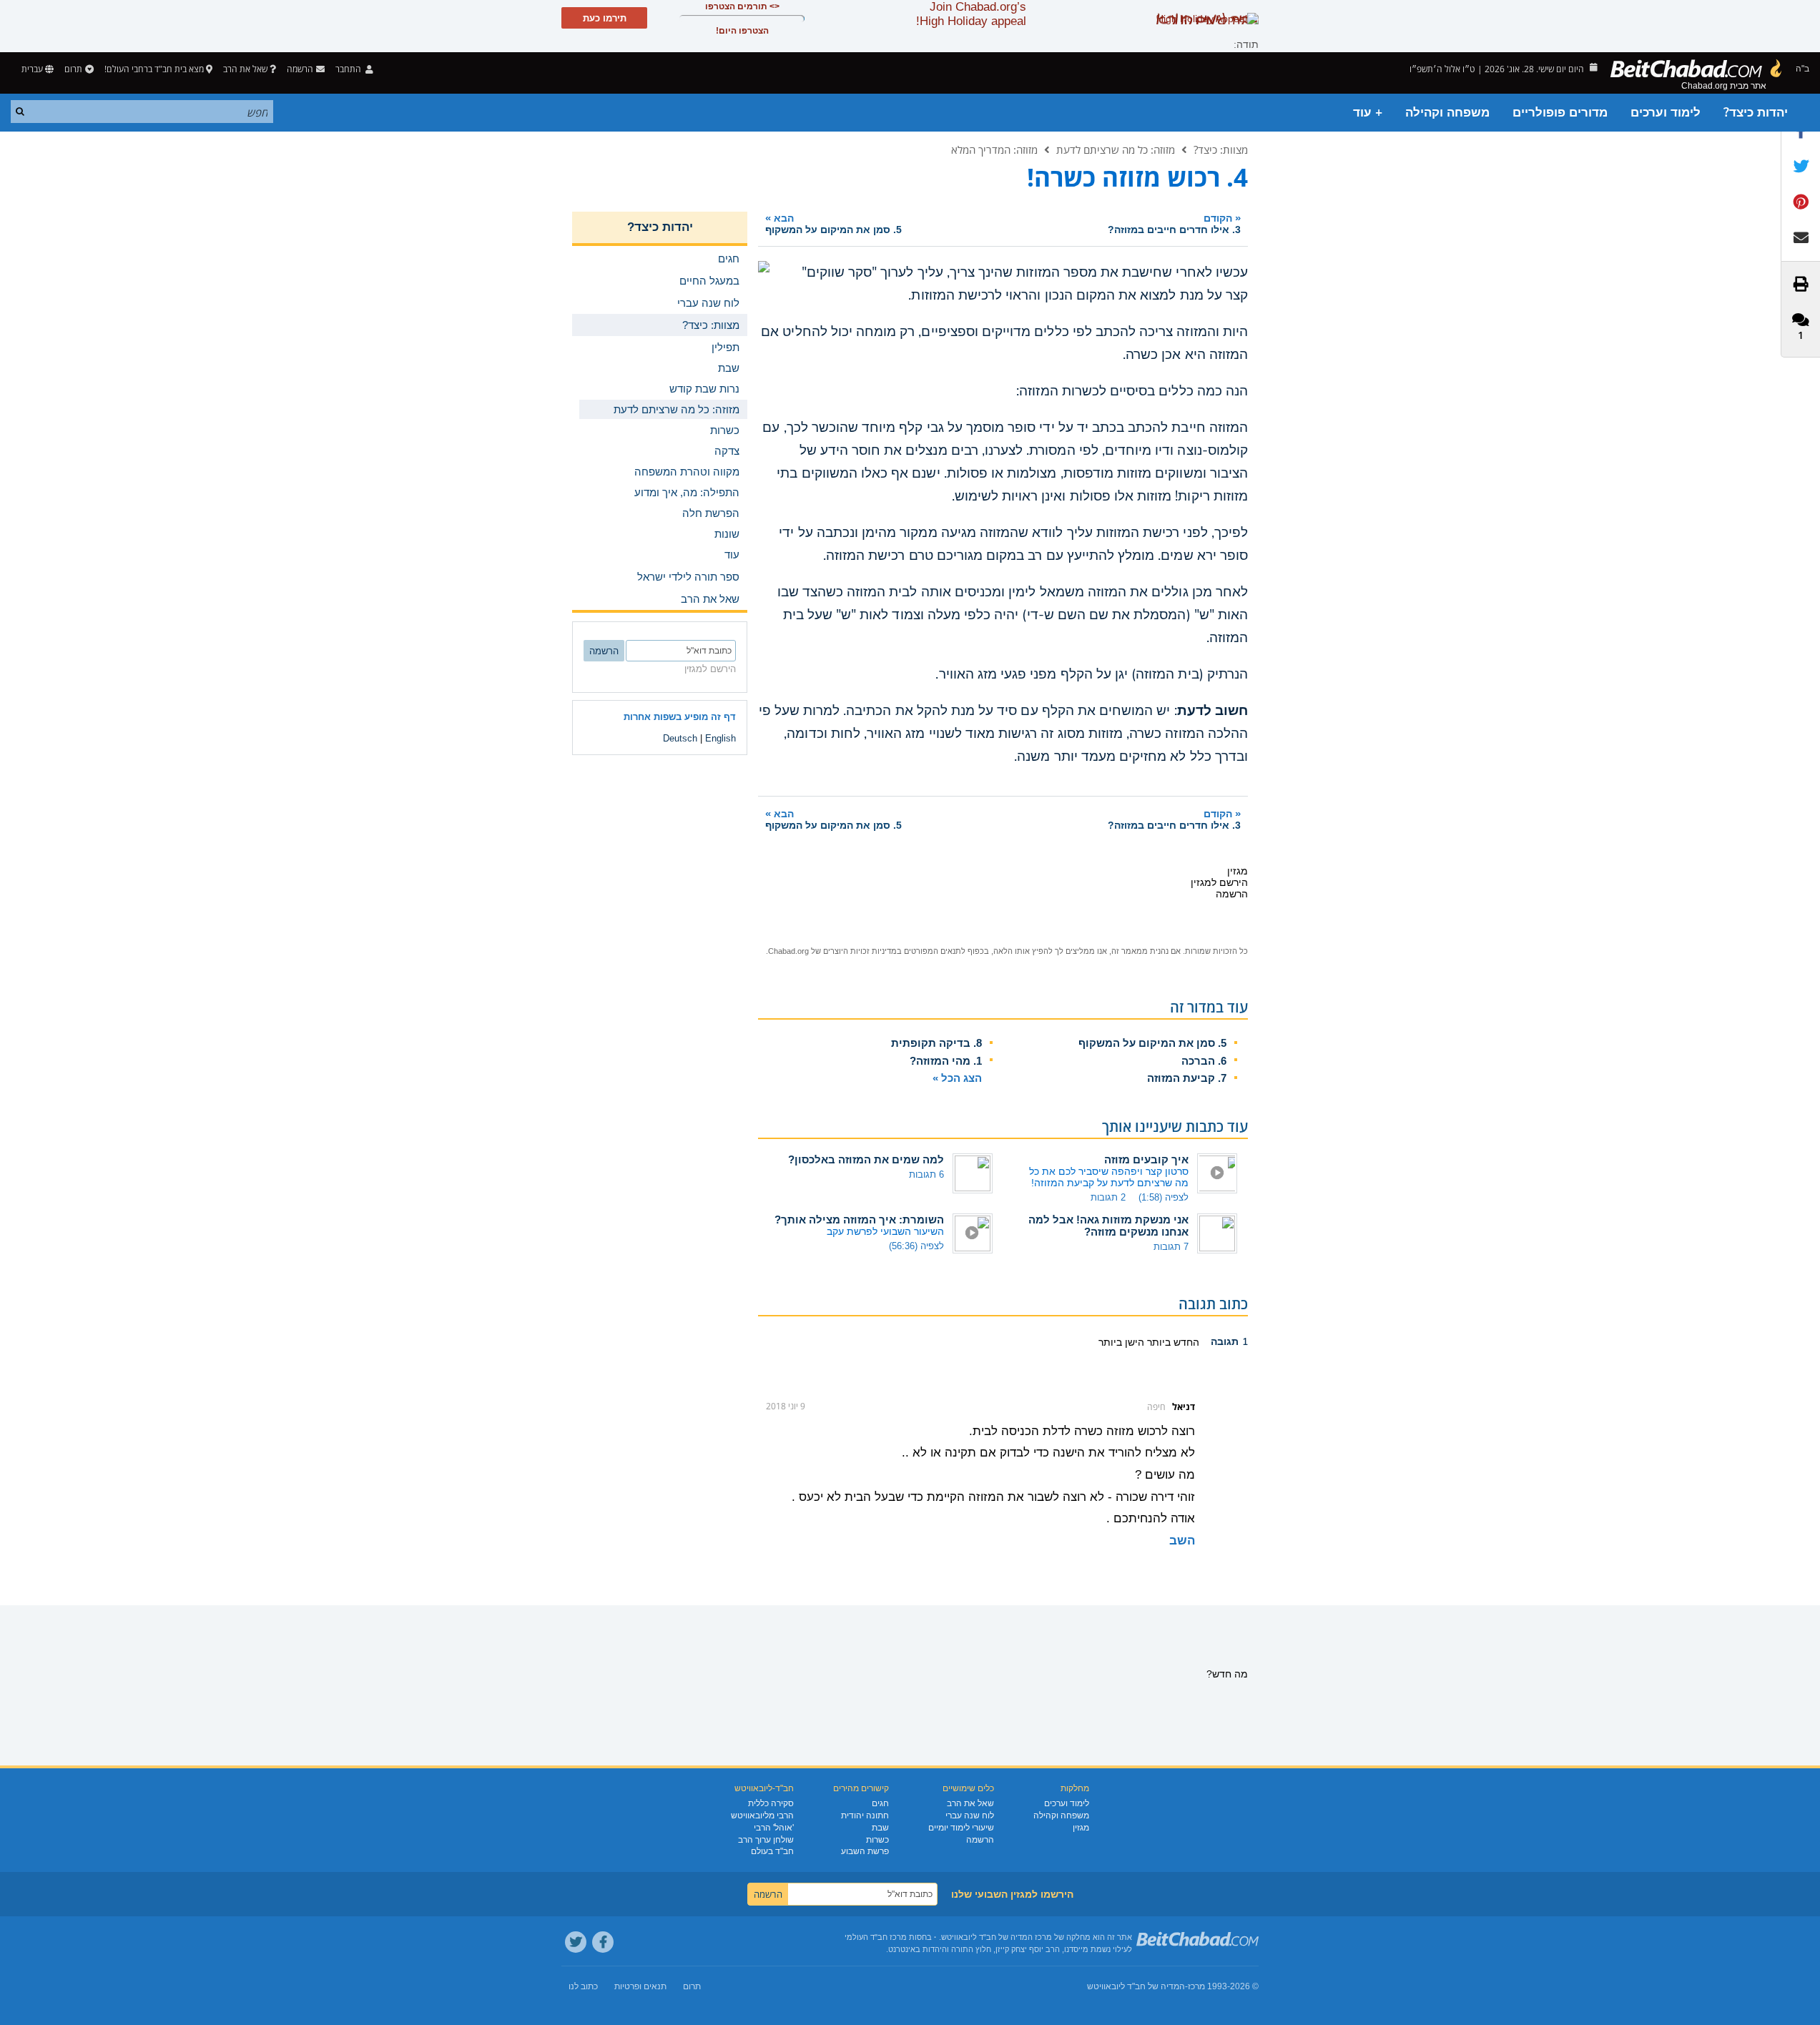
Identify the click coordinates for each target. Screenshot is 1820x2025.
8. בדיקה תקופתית (936, 1043)
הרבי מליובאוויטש (762, 1815)
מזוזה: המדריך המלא (994, 149)
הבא (833, 223)
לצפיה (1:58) (1164, 1197)
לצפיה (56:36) (916, 1246)
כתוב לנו (583, 1986)
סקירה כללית (771, 1803)
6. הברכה (1204, 1061)
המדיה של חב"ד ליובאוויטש (1136, 1986)
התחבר (349, 69)
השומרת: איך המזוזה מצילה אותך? (859, 1220)
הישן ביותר (1121, 1342)
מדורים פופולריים (1560, 113)
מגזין (1081, 1828)
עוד (732, 555)
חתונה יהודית (865, 1815)
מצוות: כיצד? (1221, 149)
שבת (880, 1828)
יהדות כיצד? (1756, 113)
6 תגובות (926, 1174)
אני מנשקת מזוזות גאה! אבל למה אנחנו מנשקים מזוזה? (1108, 1226)
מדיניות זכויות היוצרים (860, 951)
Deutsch (680, 738)
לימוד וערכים (1666, 113)
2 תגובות (1108, 1197)
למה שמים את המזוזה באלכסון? (866, 1159)
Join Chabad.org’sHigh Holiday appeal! (971, 14)
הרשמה (980, 1840)
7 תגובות (1171, 1247)
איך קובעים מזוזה (1146, 1159)
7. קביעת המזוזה (1187, 1078)
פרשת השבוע (865, 1851)
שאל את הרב (245, 69)
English (720, 738)
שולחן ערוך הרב (766, 1840)
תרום (73, 69)
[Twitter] (576, 1942)
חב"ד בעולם (772, 1851)
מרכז (1196, 1986)
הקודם (1174, 223)
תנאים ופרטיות (640, 1986)
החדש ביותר (1172, 1342)
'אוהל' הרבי (774, 1828)
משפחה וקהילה (1447, 113)
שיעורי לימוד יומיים (961, 1828)
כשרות (877, 1840)
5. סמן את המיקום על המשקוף (1152, 1043)
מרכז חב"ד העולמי (876, 1937)
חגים (880, 1803)
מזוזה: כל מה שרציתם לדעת (1116, 149)
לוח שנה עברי (970, 1815)
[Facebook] (603, 1942)
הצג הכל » (957, 1078)
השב (1182, 1541)
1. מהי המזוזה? (946, 1061)
